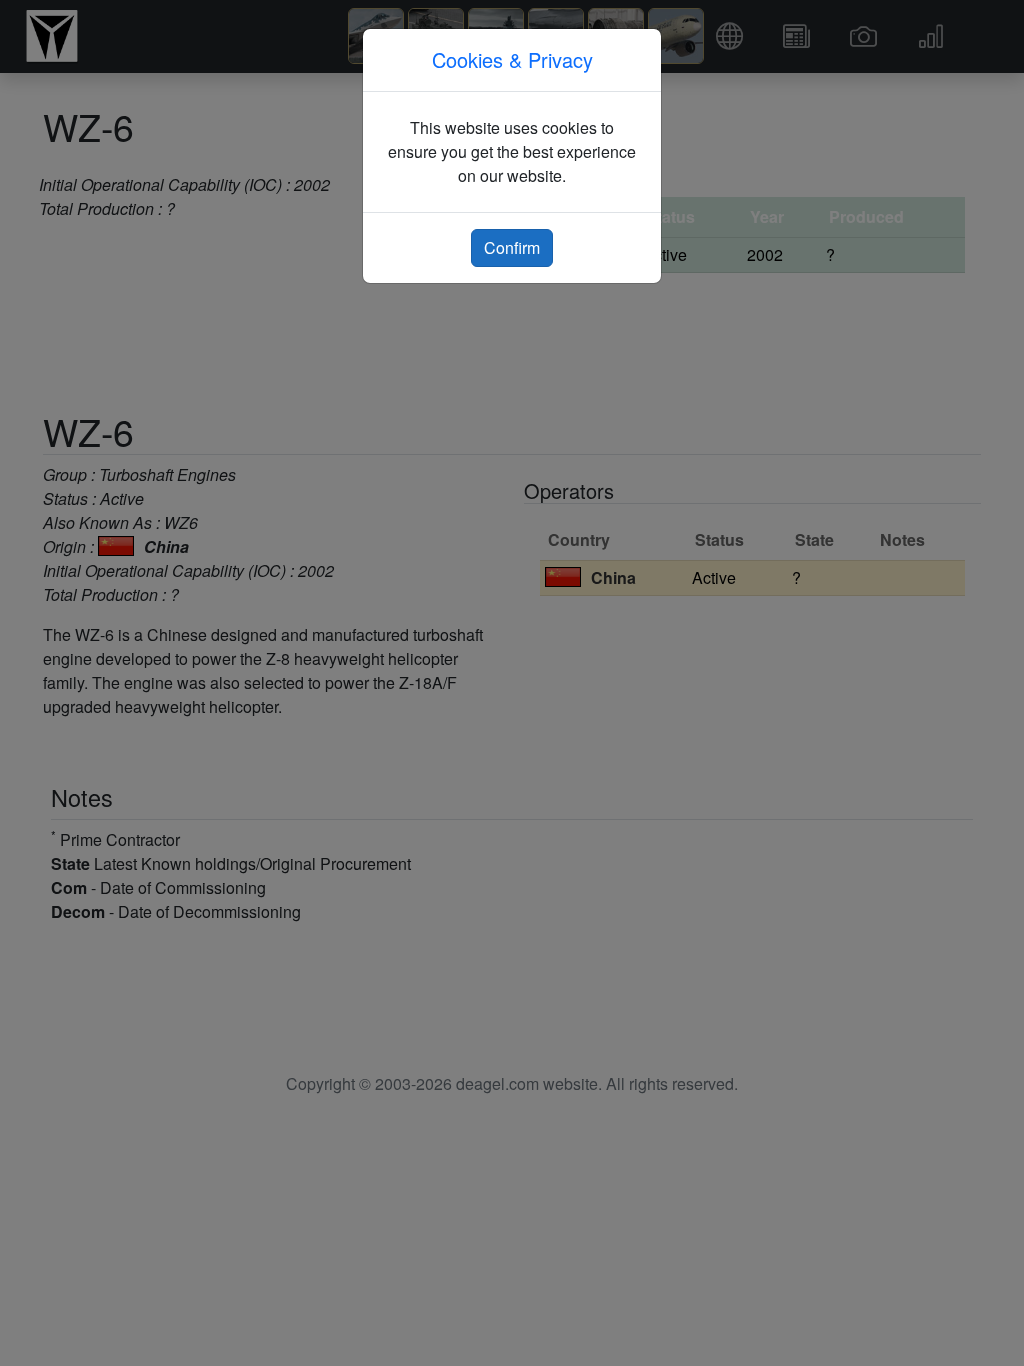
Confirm (512, 247)
